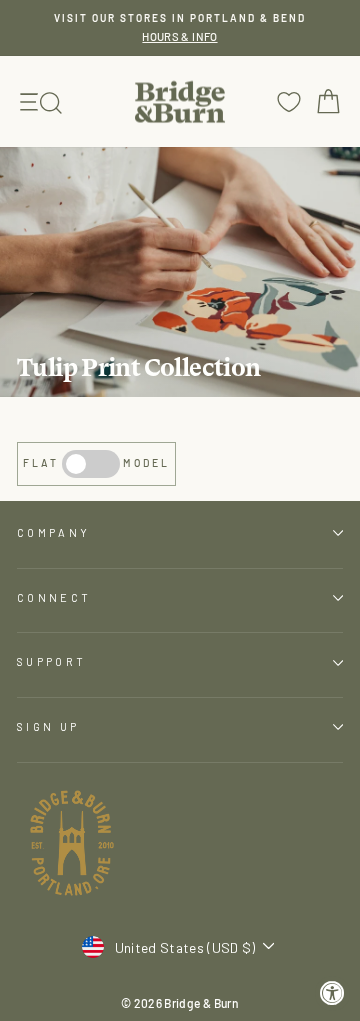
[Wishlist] (289, 101)
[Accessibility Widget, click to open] (332, 993)
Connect (54, 597)
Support (51, 661)
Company (53, 532)
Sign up (48, 726)
